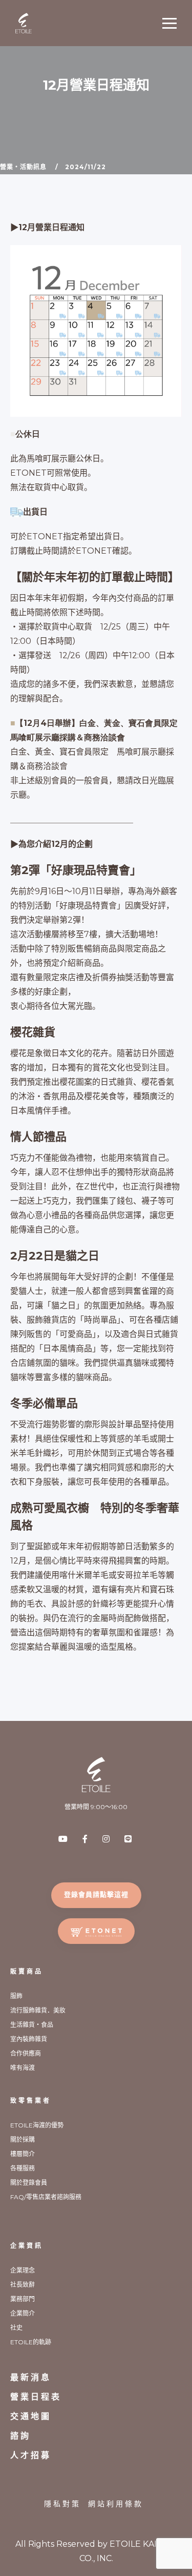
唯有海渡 (23, 2068)
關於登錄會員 (29, 2183)
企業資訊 (27, 2246)
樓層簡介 (23, 2154)
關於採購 (23, 2139)
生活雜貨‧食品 (32, 2025)
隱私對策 (62, 2504)
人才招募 (31, 2455)
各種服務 (23, 2168)
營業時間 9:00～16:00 (96, 1807)
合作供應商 (26, 2053)
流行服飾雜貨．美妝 (38, 2010)
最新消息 (31, 2377)
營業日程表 (36, 2397)
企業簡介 (23, 2313)
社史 (16, 2328)
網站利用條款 (116, 2504)
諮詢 (20, 2436)
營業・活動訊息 (23, 167)
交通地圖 (31, 2416)
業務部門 (23, 2299)
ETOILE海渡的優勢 (37, 2125)
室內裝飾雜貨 (29, 2039)
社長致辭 (23, 2285)
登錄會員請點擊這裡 (96, 1894)
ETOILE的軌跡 (31, 2342)
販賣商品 (27, 1971)
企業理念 (23, 2270)
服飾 (16, 1996)
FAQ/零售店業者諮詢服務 (46, 2197)
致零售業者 (31, 2101)
